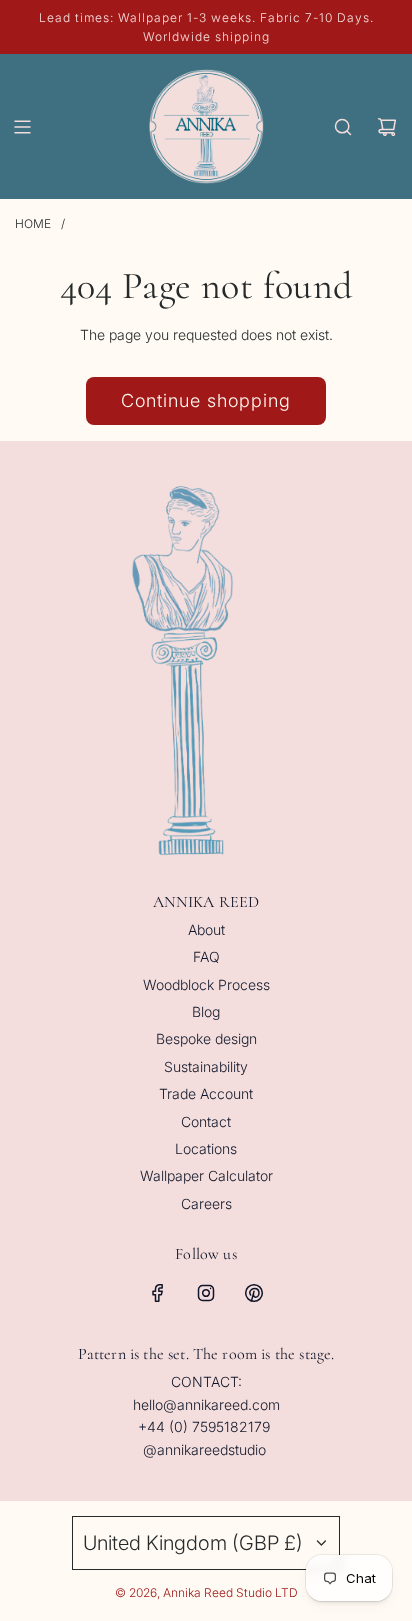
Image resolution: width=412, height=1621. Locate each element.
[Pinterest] (254, 1293)
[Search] (343, 127)
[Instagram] (206, 1293)
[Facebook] (158, 1293)
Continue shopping (206, 400)
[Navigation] (22, 127)
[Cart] (387, 127)
